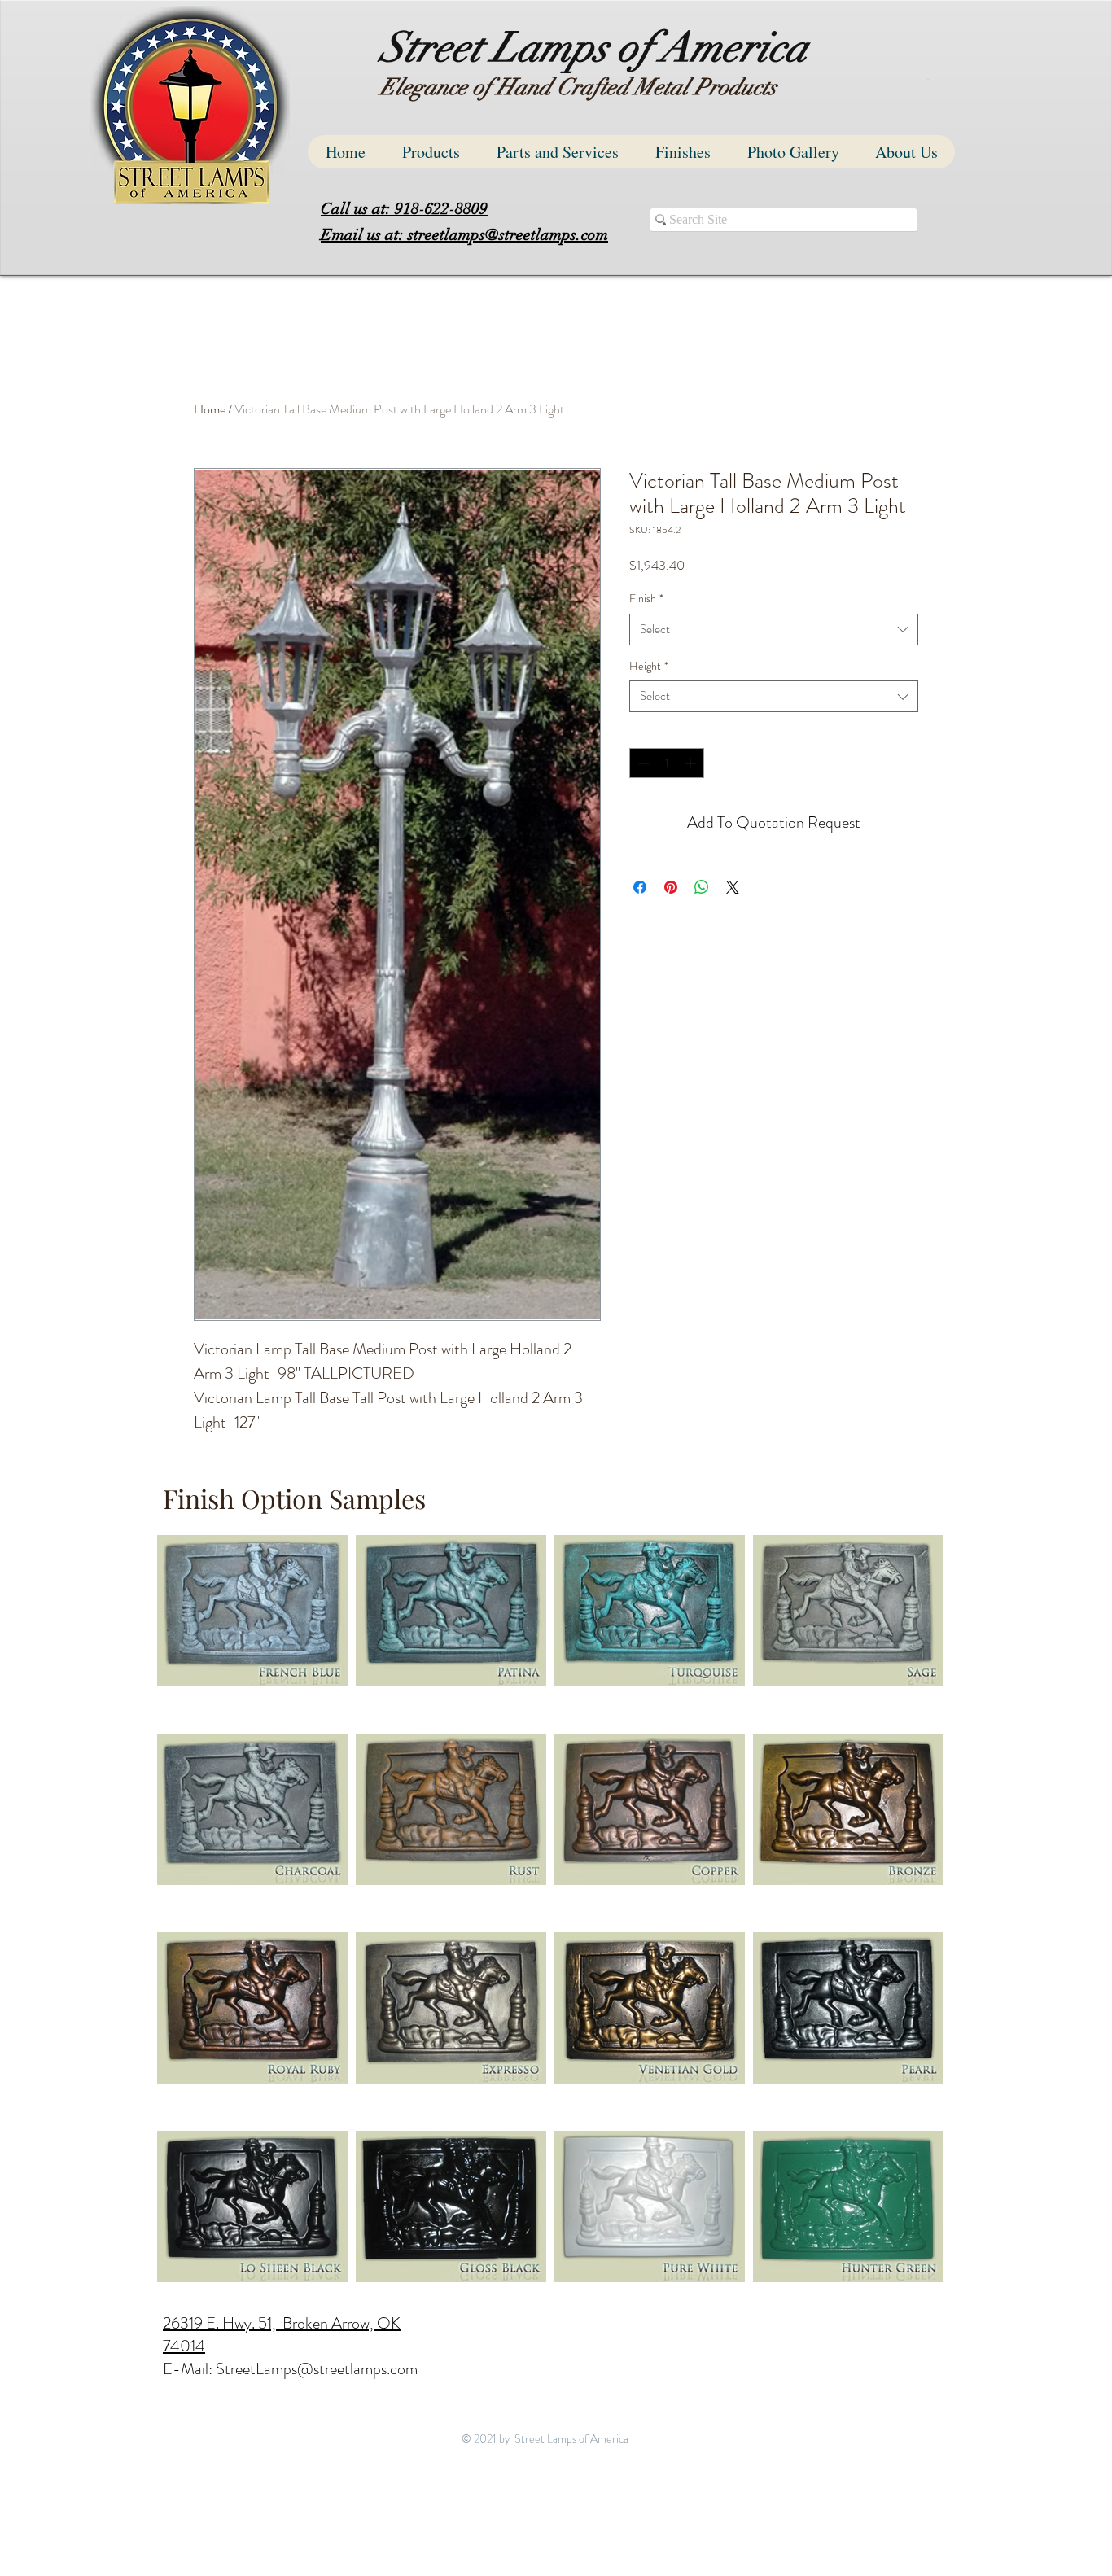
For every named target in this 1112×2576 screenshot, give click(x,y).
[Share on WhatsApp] (702, 887)
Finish (646, 599)
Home (210, 409)
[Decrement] (642, 763)
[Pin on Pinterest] (671, 887)
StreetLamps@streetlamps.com (317, 2369)
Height (649, 666)
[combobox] (774, 630)
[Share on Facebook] (640, 887)
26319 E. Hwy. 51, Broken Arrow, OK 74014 (282, 2335)
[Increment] (692, 763)
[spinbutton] (667, 763)
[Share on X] (733, 887)
